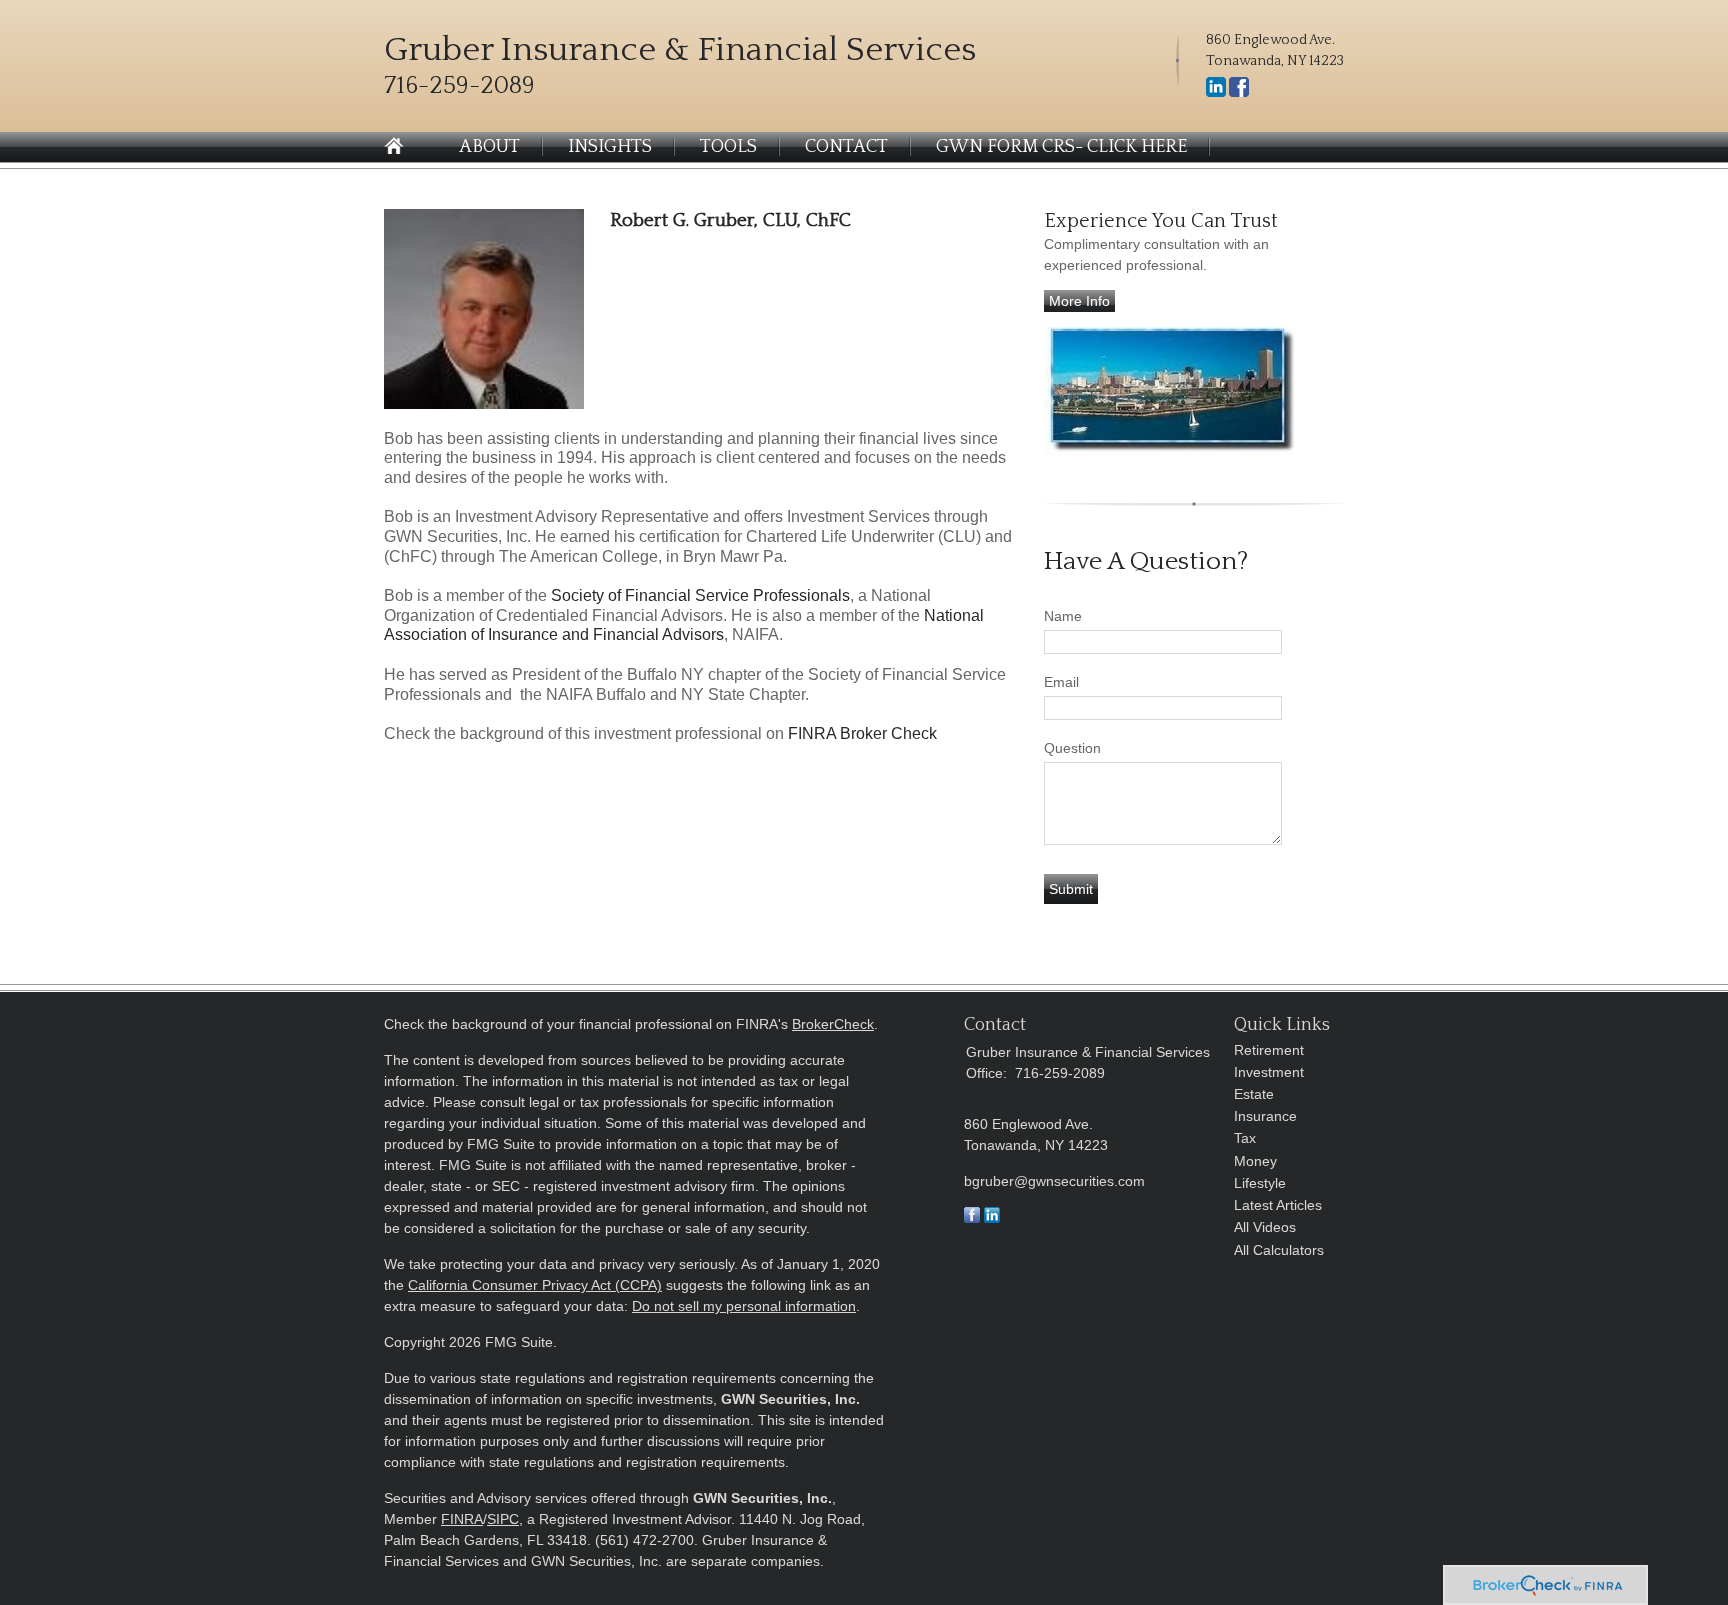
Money (1255, 1161)
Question (1072, 748)
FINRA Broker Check (862, 733)
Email (1061, 682)
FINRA (462, 1519)
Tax (1245, 1138)
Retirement (1269, 1050)
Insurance (1265, 1116)
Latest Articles (1278, 1205)
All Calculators (1279, 1250)
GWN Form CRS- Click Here (1061, 147)
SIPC (503, 1519)
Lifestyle (1260, 1183)
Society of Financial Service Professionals (700, 595)
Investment (1269, 1072)
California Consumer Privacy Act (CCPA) (535, 1285)
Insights (610, 147)
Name (1063, 616)
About (489, 147)
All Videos (1265, 1227)
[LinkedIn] (1216, 93)
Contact (846, 147)
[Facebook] (1239, 93)
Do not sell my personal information (744, 1306)
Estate (1254, 1094)
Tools (728, 147)
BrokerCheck (833, 1024)
